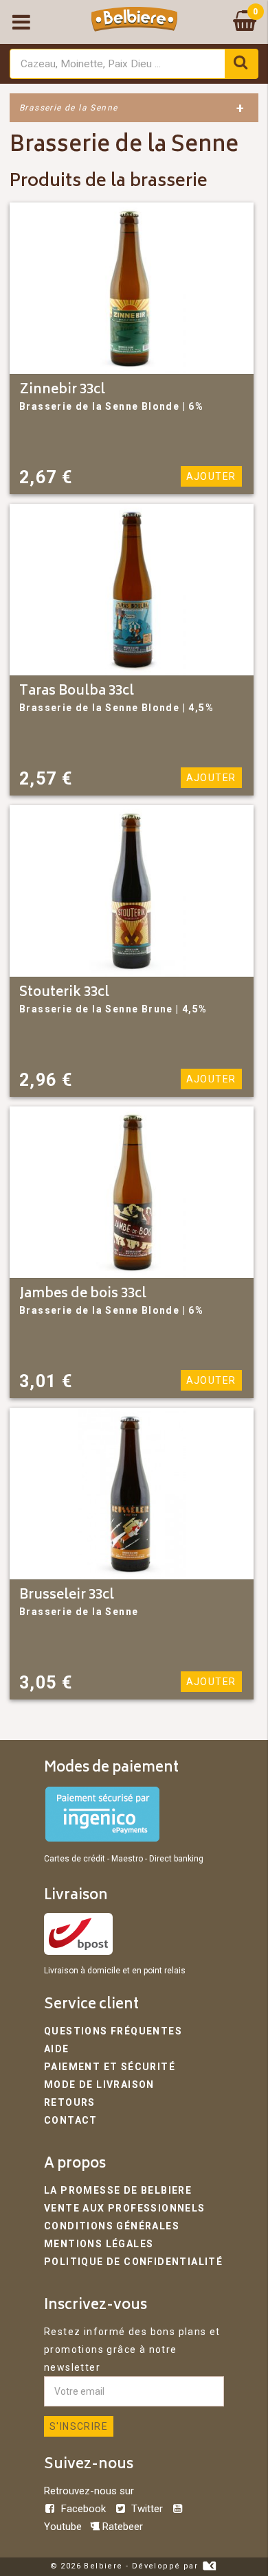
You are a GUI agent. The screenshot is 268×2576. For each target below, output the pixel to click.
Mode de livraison (99, 2085)
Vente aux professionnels (125, 2208)
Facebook (83, 2509)
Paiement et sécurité (110, 2067)
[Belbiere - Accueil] (134, 22)
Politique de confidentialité (133, 2262)
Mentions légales (99, 2244)
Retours (70, 2102)
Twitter (147, 2509)
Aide (57, 2049)
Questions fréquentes (113, 2031)
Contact (71, 2120)
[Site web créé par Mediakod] (209, 2566)
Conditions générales (112, 2226)
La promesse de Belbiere (118, 2190)
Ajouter (211, 476)
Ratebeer (121, 2527)
